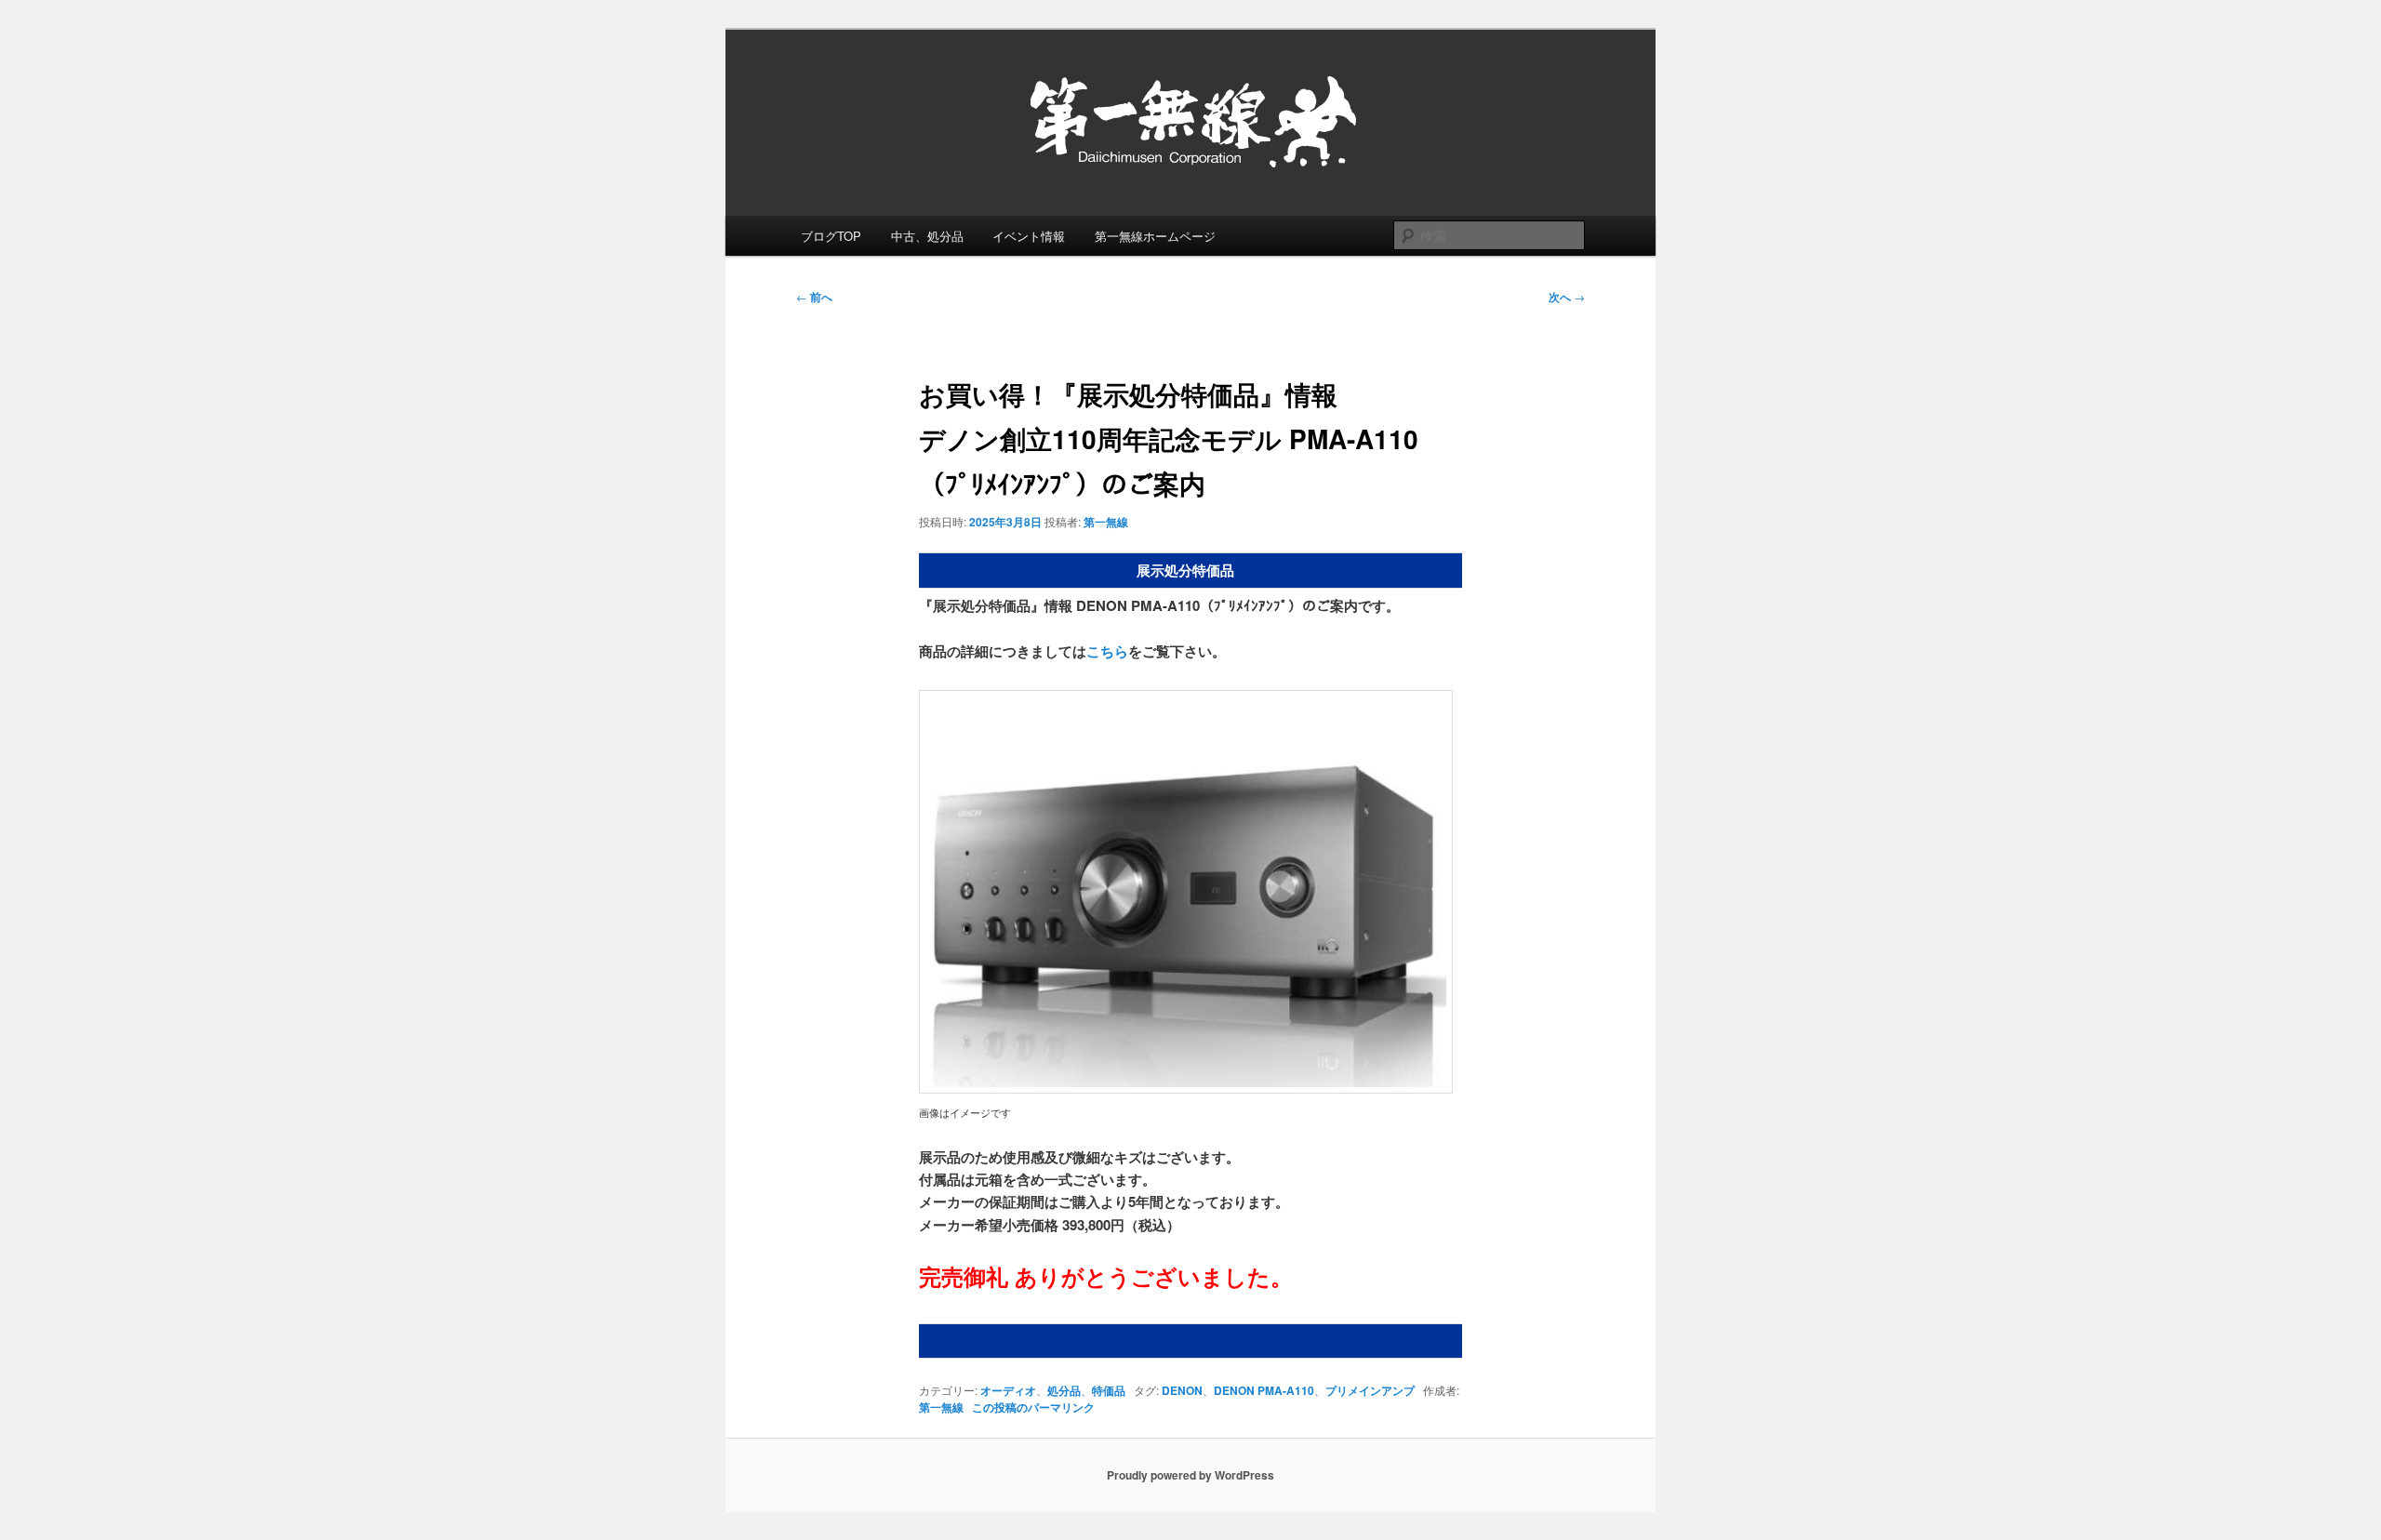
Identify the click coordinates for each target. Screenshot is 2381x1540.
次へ (1567, 297)
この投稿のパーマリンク (1033, 1407)
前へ (814, 297)
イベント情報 (1029, 236)
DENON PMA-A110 (1264, 1390)
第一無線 (1106, 522)
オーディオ (1008, 1390)
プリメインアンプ (1370, 1390)
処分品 (1064, 1390)
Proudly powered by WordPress (1190, 1475)
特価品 (1109, 1390)
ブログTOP (831, 236)
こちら (1107, 651)
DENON (1182, 1390)
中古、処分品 (927, 236)
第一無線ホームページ (1155, 236)
